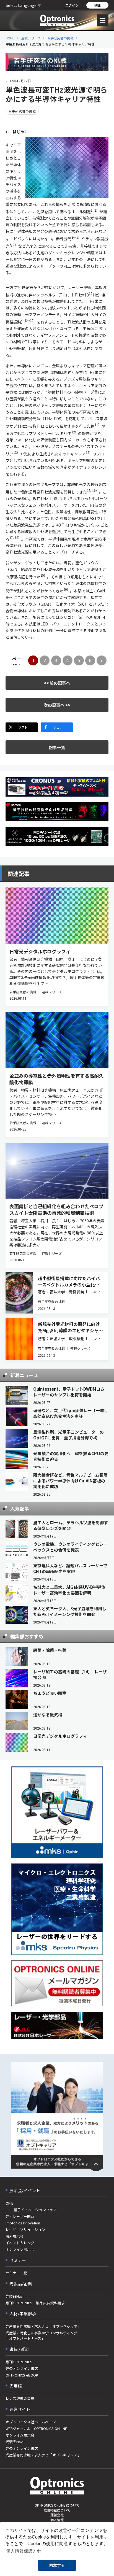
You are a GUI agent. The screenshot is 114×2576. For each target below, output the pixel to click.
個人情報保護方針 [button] (24, 2551)
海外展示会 (15, 2236)
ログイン (72, 5)
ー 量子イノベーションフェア (31, 2210)
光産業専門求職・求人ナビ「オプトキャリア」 (43, 2326)
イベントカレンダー (22, 2243)
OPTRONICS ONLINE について (57, 2505)
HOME (10, 38)
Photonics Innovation (23, 2223)
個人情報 (57, 2520)
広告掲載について (57, 2510)
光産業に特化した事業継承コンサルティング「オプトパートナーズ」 (41, 2336)
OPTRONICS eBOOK (22, 2375)
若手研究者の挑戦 (60, 38)
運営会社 (57, 2515)
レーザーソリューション (25, 2230)
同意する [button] (57, 2565)
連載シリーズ (31, 38)
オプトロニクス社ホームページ (31, 2422)
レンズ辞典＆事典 (20, 2398)
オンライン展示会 (20, 2249)
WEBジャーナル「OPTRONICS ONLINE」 (38, 2428)
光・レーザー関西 (20, 2216)
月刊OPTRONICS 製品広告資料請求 (35, 2303)
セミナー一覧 (16, 2273)
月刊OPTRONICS (19, 2362)
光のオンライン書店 (22, 2368)
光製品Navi (15, 2296)
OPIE (9, 2203)
